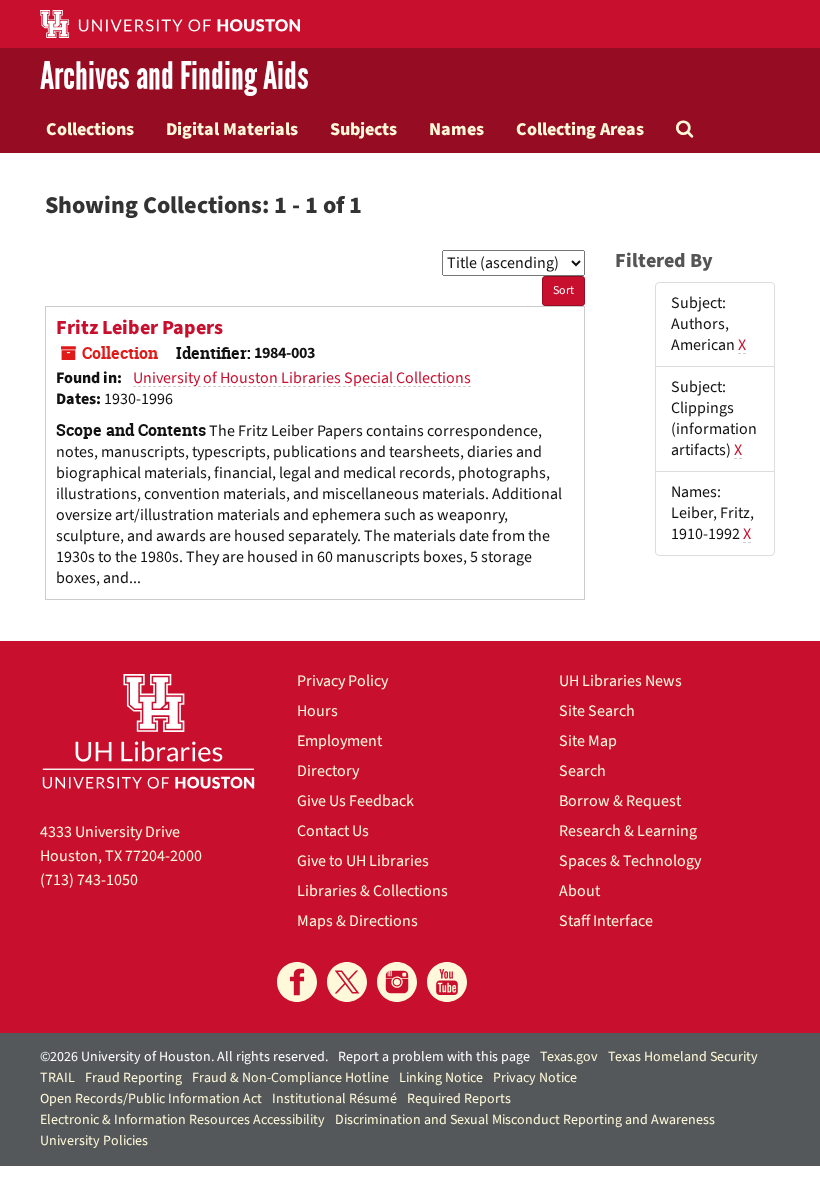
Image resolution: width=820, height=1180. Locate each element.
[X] (347, 982)
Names (456, 129)
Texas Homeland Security (683, 1057)
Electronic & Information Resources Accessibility (182, 1120)
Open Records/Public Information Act (151, 1099)
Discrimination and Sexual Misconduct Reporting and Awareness (525, 1120)
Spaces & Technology (630, 861)
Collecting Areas (580, 129)
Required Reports (459, 1099)
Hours (317, 711)
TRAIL (57, 1078)
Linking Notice (441, 1078)
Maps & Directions (357, 921)
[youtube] (447, 982)
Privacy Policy (342, 681)
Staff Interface (606, 921)
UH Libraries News (620, 681)
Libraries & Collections (372, 891)
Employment (339, 741)
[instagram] (397, 982)
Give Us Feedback (355, 801)
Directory (328, 771)
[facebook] (297, 982)
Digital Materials (232, 129)
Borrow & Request (620, 801)
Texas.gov (569, 1057)
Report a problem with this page (434, 1057)
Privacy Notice (535, 1078)
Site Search (597, 711)
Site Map (588, 741)
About (579, 891)
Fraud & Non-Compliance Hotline (290, 1078)
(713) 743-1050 (89, 880)
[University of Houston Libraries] (148, 731)
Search (582, 771)
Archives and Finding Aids (174, 76)
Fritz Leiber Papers (139, 328)
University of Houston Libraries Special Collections (302, 378)
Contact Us (333, 831)
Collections (90, 129)
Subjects (363, 129)
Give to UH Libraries (363, 861)
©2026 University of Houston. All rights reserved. (184, 1057)
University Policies (94, 1141)
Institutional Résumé (334, 1099)
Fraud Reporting (133, 1078)
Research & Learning (628, 831)
